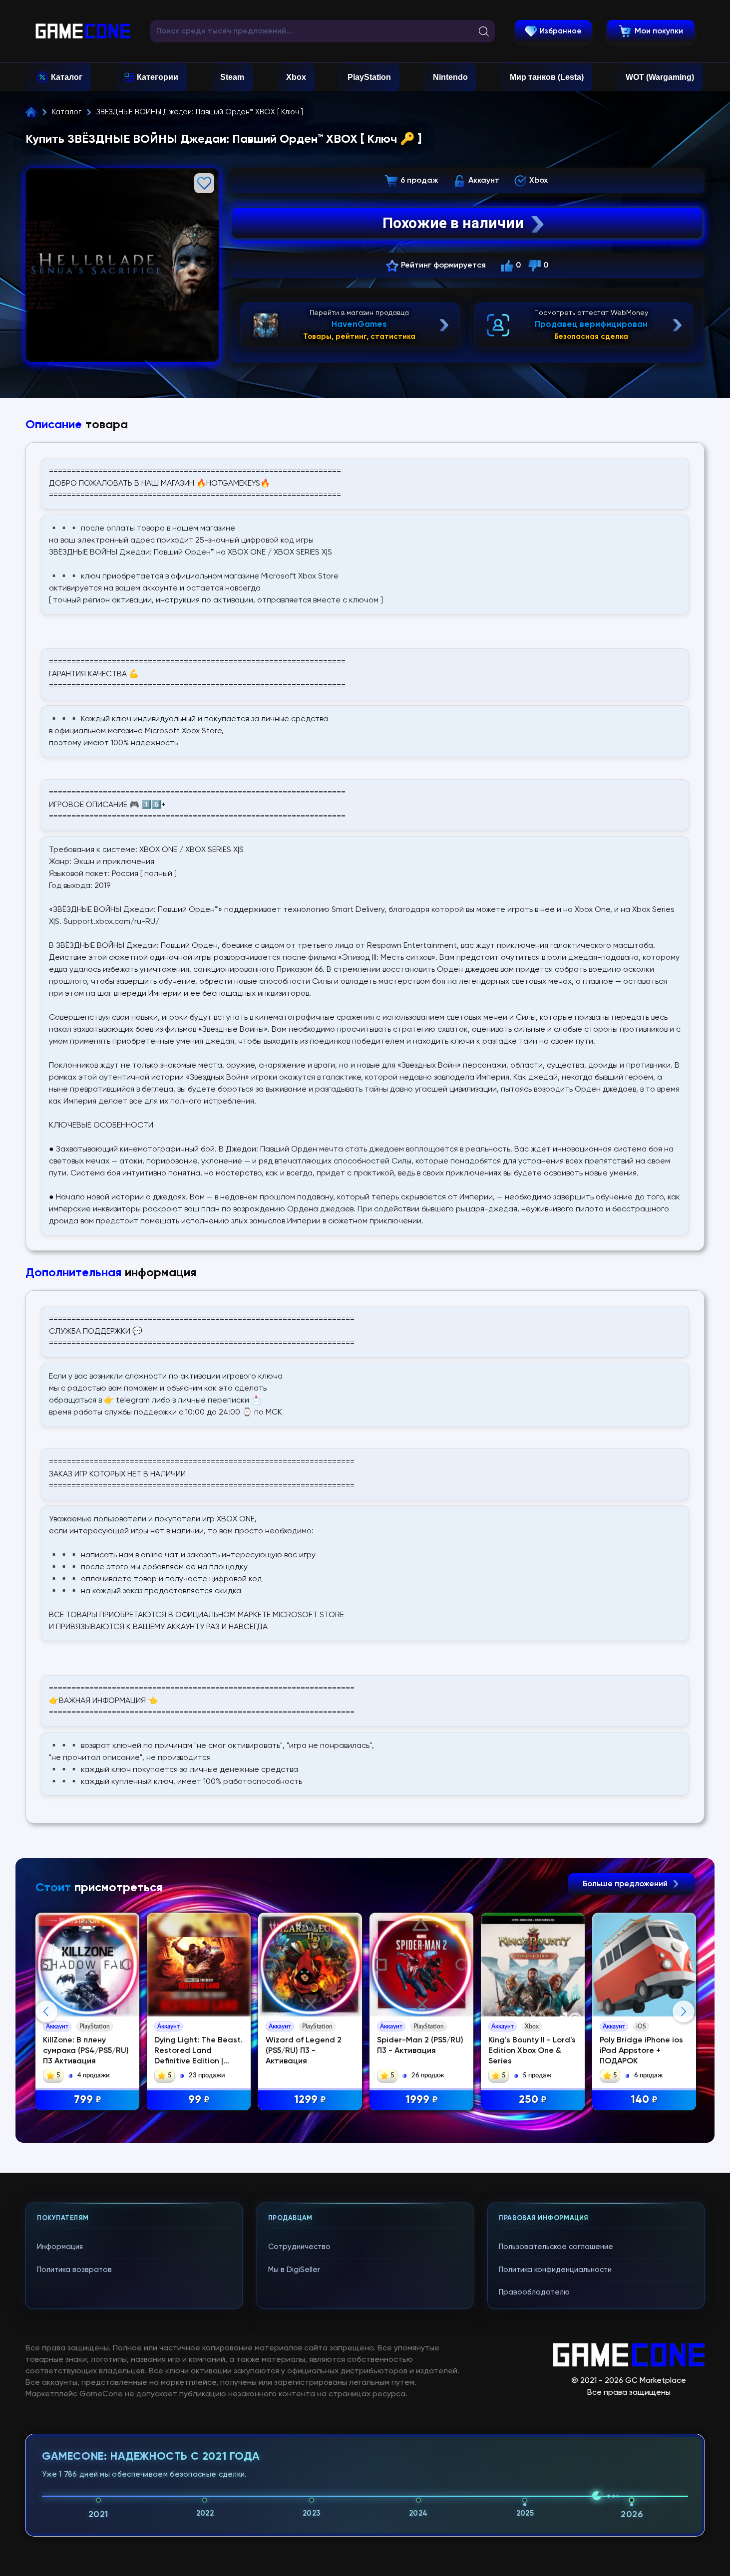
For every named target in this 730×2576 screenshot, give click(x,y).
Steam (232, 77)
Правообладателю (534, 2292)
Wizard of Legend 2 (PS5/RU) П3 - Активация (304, 2051)
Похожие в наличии (453, 223)
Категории (158, 77)
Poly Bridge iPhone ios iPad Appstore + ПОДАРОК (641, 2051)
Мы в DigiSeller (294, 2270)
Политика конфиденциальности (555, 2270)
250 (533, 2100)
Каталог (67, 77)
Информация (60, 2247)
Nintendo (450, 77)
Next (684, 2011)
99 (199, 2100)
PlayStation (369, 77)
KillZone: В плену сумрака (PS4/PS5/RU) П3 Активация (86, 2051)
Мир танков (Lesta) (547, 77)
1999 (422, 2100)
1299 (310, 2100)
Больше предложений (626, 1884)
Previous (46, 2011)
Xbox (296, 77)
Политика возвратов (74, 2270)
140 (644, 2100)
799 (88, 2100)
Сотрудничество (299, 2247)
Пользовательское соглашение (556, 2247)
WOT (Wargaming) (660, 77)
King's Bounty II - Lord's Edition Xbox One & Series (532, 2051)
